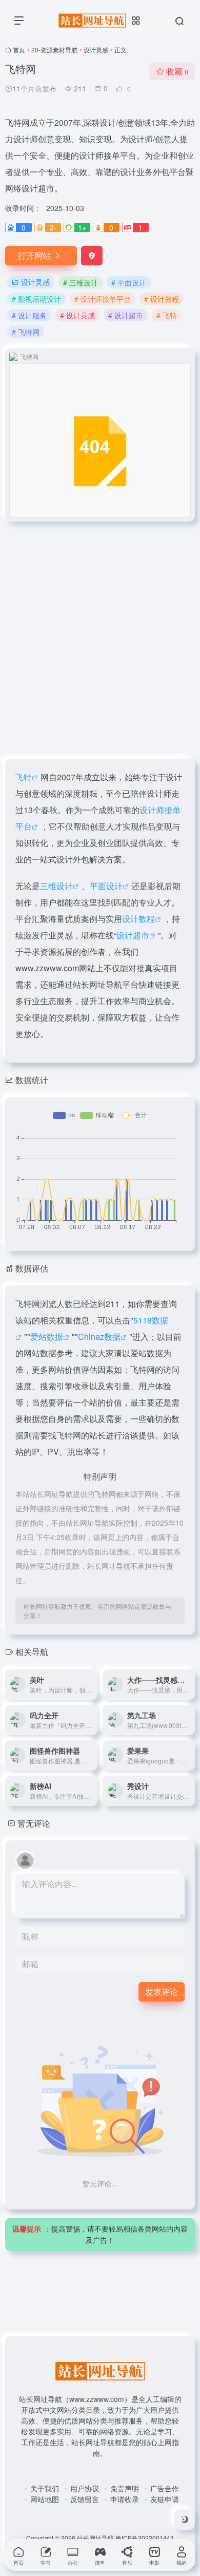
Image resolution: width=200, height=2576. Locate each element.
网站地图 (45, 2499)
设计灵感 (96, 50)
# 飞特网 (26, 332)
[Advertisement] (100, 634)
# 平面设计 (129, 282)
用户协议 (85, 2488)
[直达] (92, 1684)
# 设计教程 (162, 299)
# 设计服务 (29, 315)
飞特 (24, 777)
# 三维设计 (81, 282)
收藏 (177, 71)
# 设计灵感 (77, 315)
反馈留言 (85, 2499)
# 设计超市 (126, 315)
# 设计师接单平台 (103, 299)
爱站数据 (47, 1337)
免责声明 (125, 2488)
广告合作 (165, 2488)
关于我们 (45, 2488)
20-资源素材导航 (54, 50)
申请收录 (125, 2499)
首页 (19, 50)
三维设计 (56, 886)
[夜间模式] (185, 2520)
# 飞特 (167, 315)
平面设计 (106, 886)
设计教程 (138, 919)
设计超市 (133, 935)
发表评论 (162, 1992)
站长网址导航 (95, 2538)
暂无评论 (34, 1823)
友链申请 (165, 2499)
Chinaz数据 (99, 1337)
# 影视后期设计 (36, 299)
